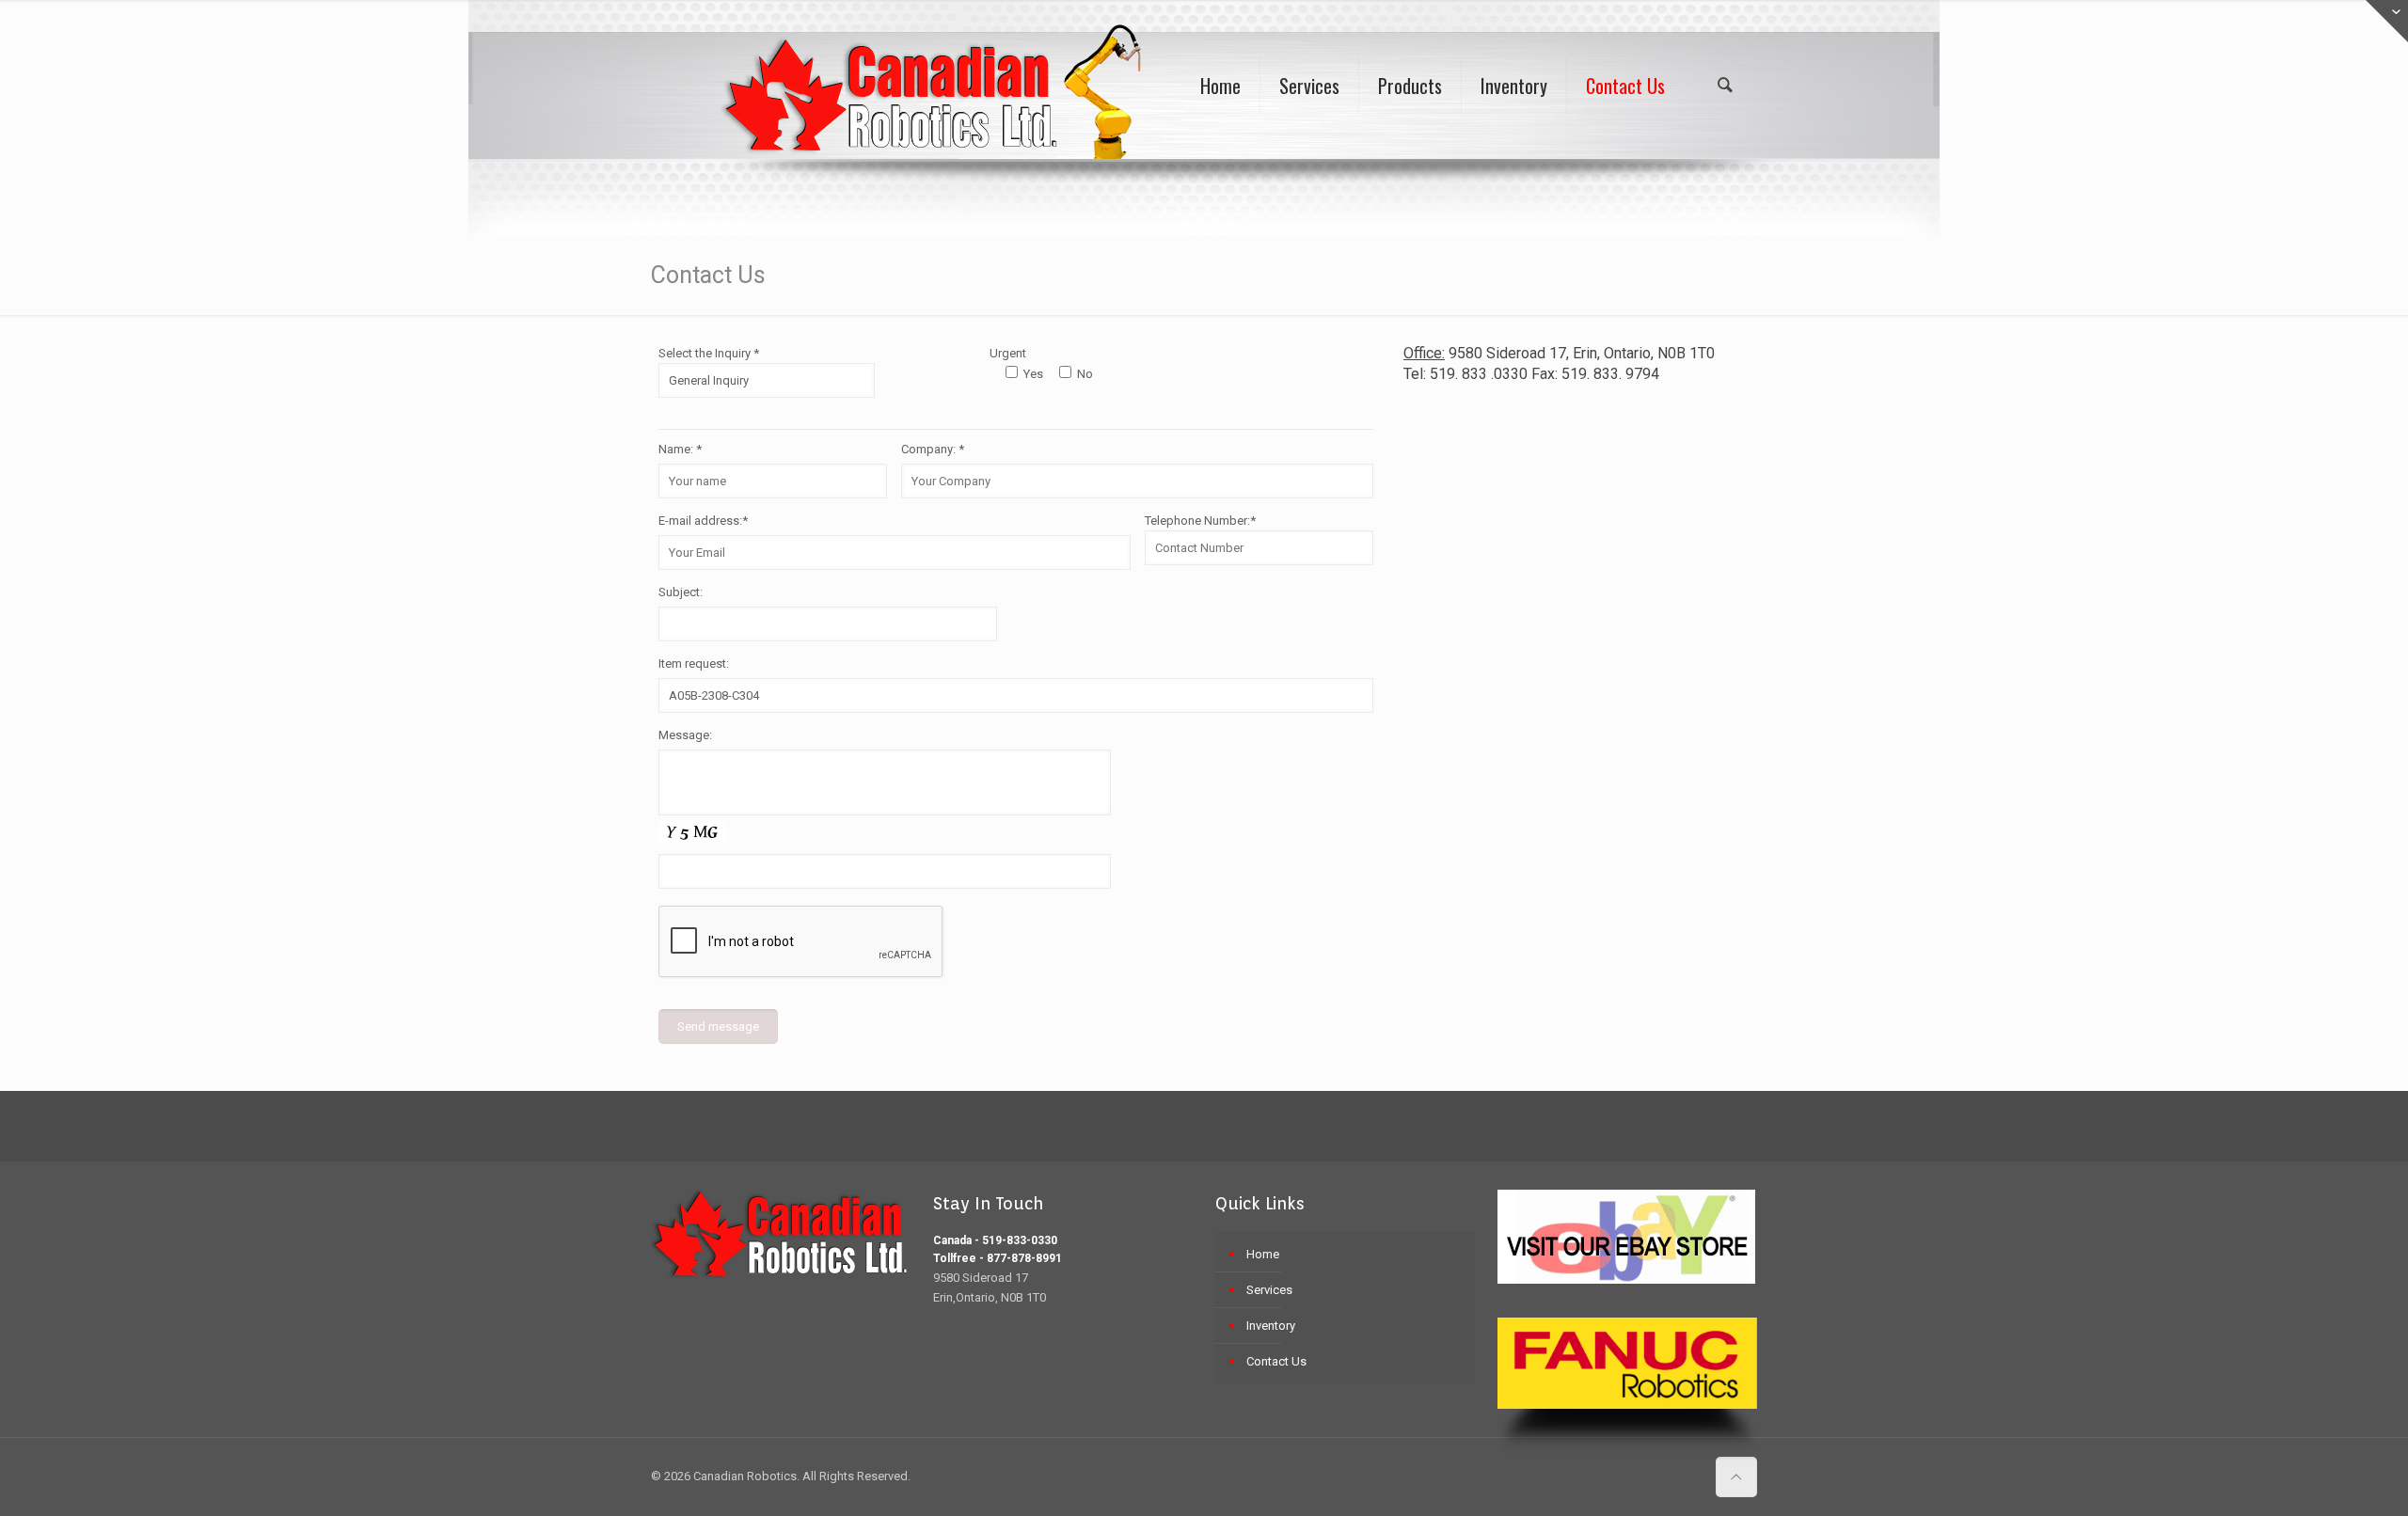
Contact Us (1276, 1361)
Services (1269, 1290)
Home (1263, 1254)
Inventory (1271, 1326)
